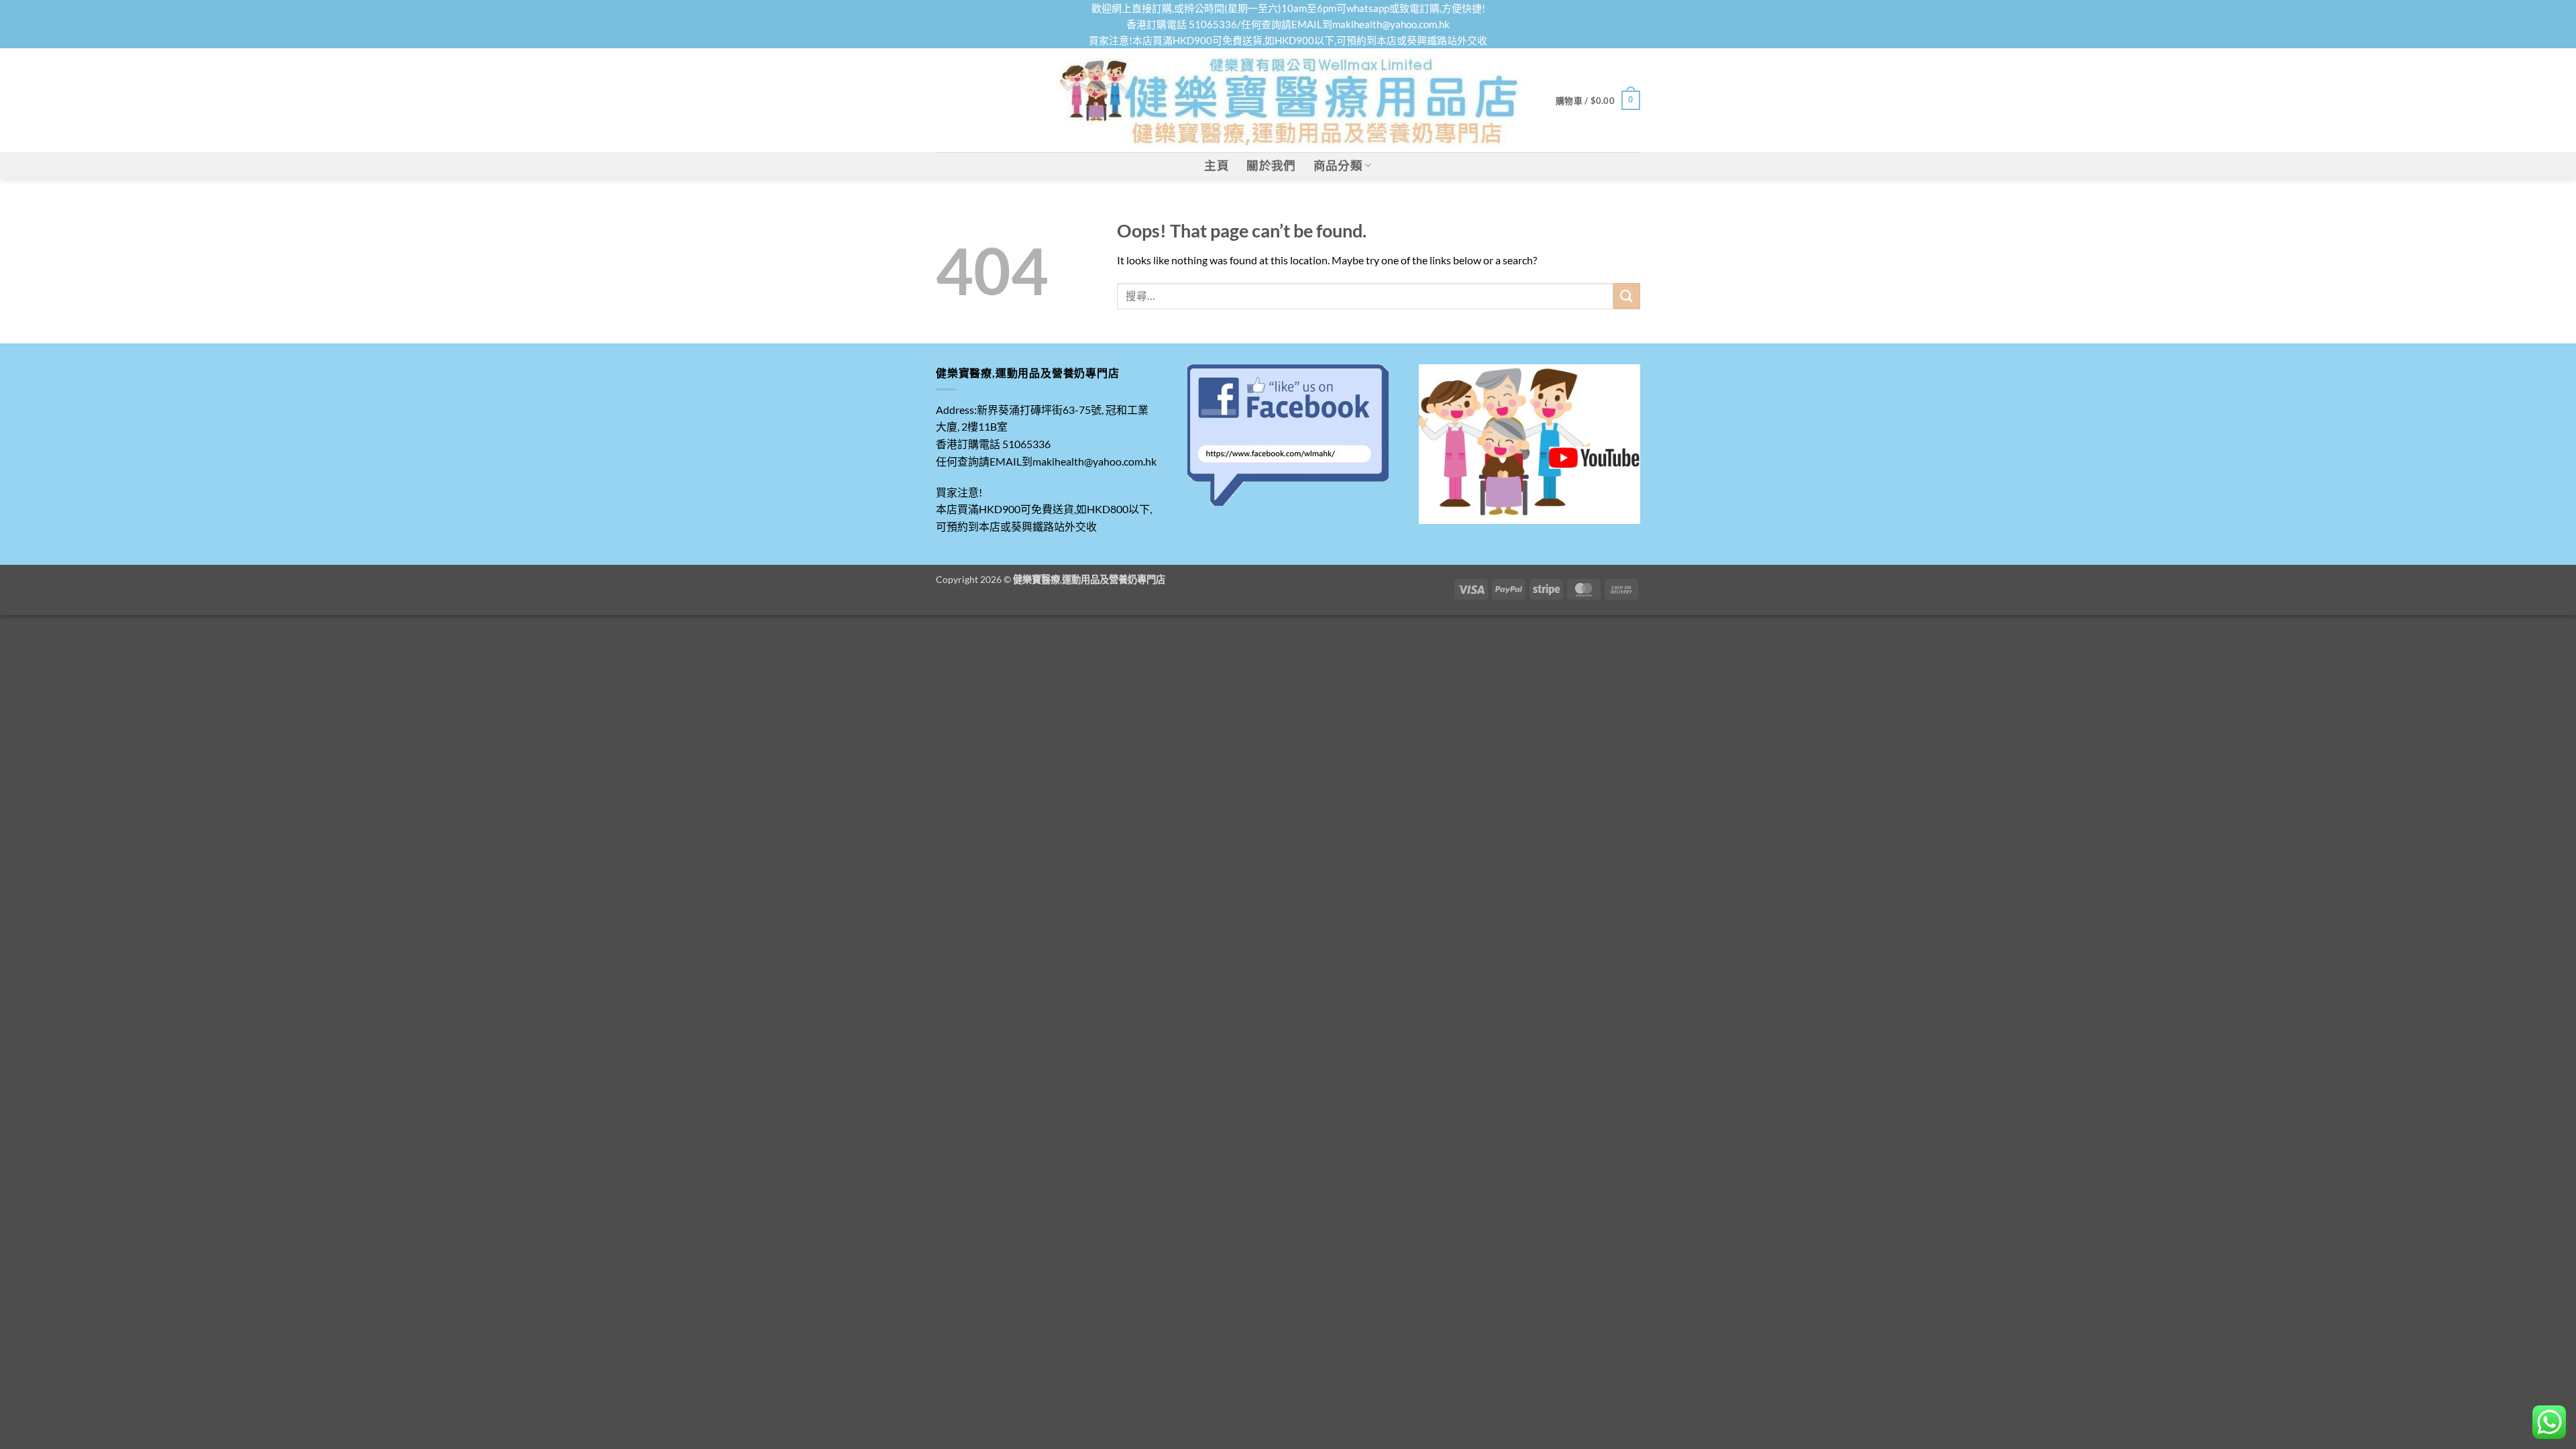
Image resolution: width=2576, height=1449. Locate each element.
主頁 (1217, 165)
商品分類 (1338, 165)
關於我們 (1271, 165)
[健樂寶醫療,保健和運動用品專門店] (1288, 100)
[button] (1598, 101)
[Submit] (1627, 296)
